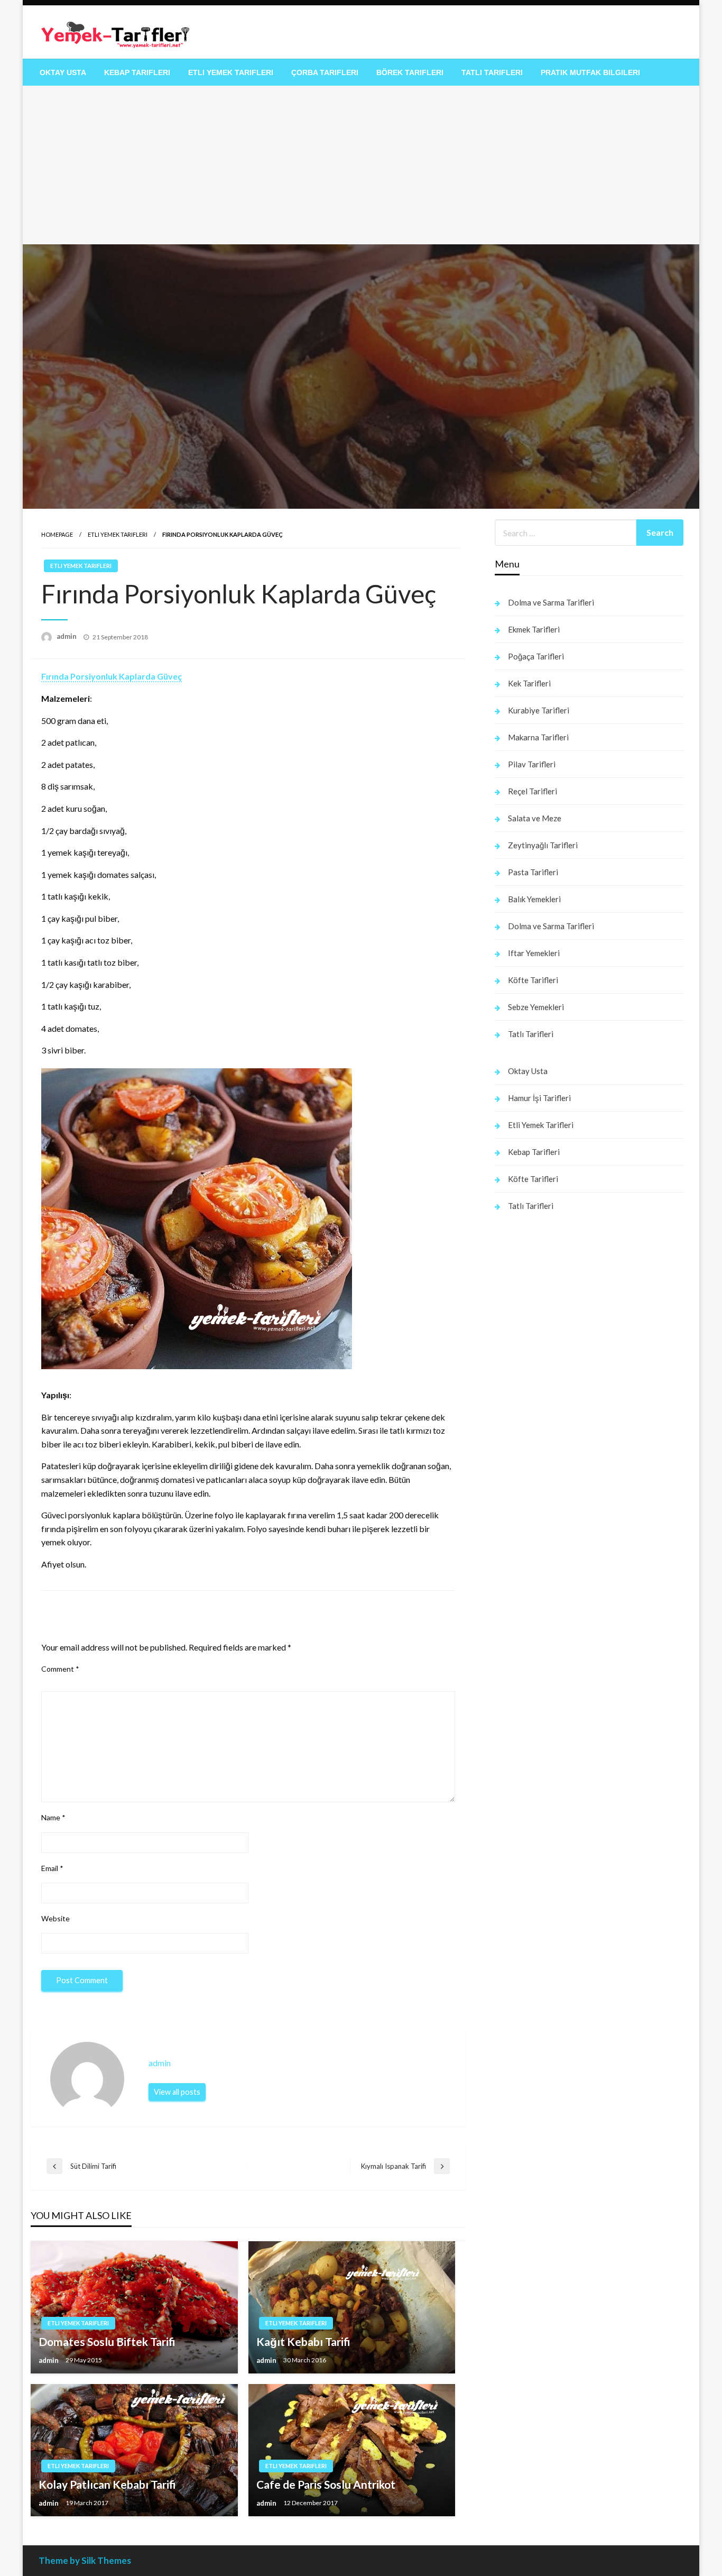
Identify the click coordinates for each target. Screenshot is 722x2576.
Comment (60, 1669)
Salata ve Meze (535, 818)
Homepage (57, 534)
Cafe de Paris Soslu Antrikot (326, 2484)
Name (53, 1817)
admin (67, 636)
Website (55, 1918)
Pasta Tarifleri (533, 872)
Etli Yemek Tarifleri (231, 72)
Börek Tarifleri (410, 72)
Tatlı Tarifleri (492, 72)
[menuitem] (63, 72)
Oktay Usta (63, 72)
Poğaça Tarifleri (536, 656)
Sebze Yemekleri (536, 1007)
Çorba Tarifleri (325, 72)
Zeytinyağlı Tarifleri (543, 845)
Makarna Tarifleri (538, 737)
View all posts (177, 2092)
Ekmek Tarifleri (534, 629)
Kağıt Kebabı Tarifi (303, 2341)
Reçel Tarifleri (533, 791)
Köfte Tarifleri (533, 980)
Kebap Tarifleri (137, 72)
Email (52, 1868)
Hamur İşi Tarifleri (539, 1098)
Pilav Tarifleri (532, 764)
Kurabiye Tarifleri (539, 710)
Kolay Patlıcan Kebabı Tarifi (107, 2484)
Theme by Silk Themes (85, 2560)
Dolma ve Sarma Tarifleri (551, 602)
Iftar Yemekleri (534, 953)
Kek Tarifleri (529, 683)
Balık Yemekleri (534, 899)
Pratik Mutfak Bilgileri (590, 72)
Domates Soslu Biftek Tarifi (107, 2341)
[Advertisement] (361, 165)
